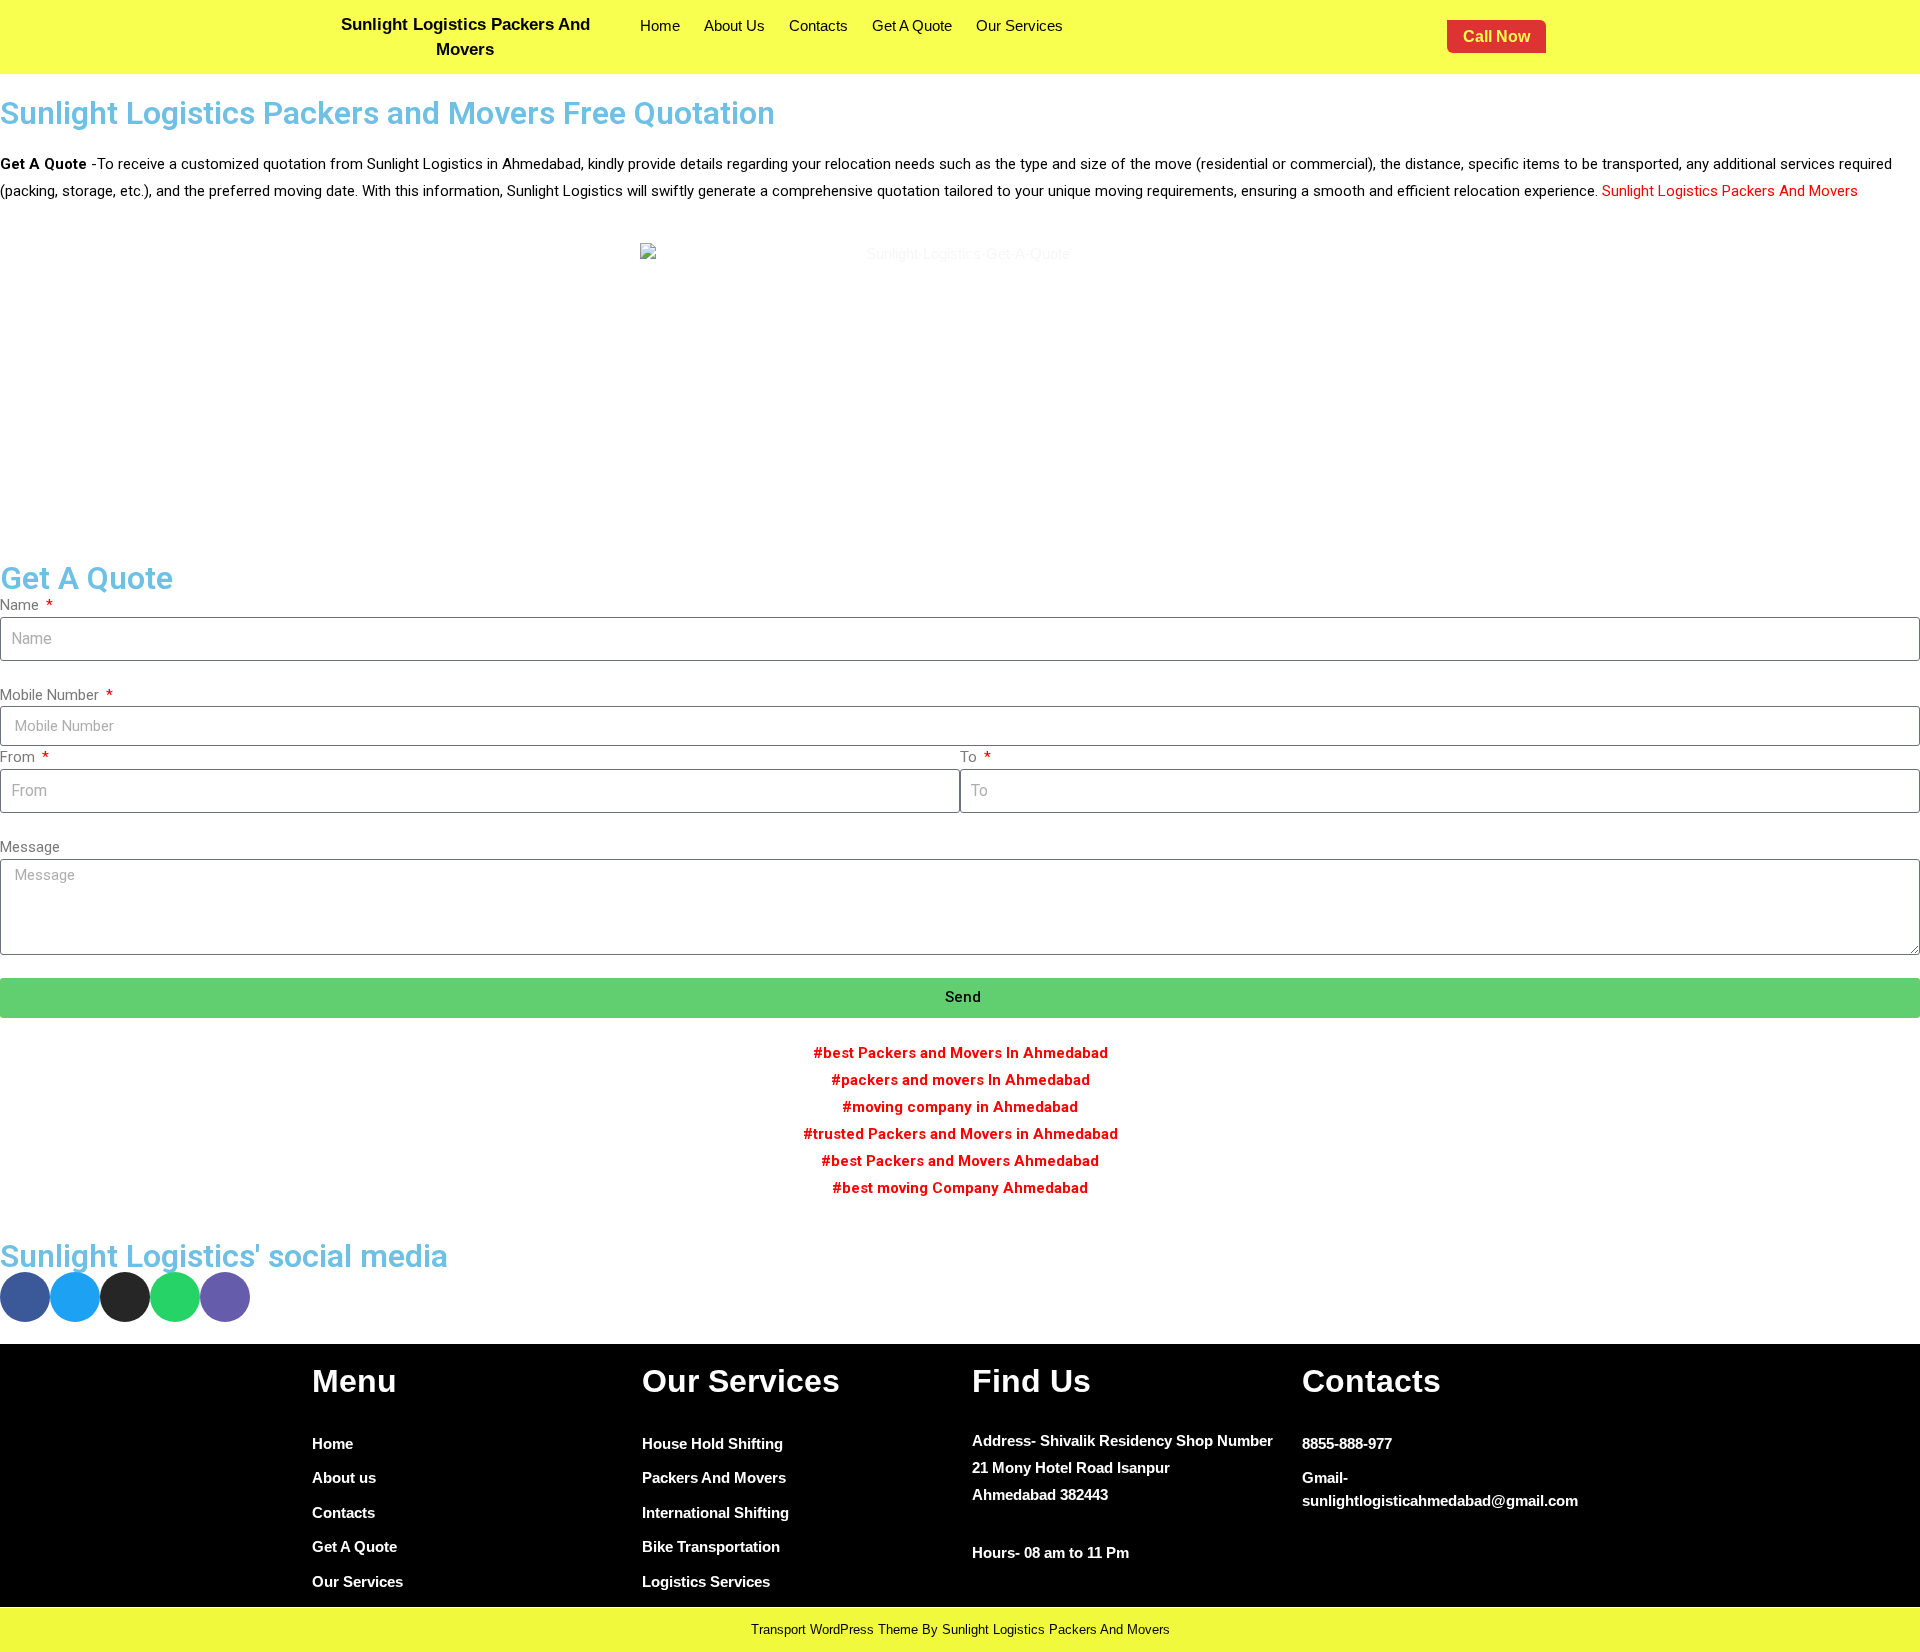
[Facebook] (25, 1297)
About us (344, 1477)
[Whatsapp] (175, 1297)
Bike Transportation (711, 1546)
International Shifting (715, 1512)
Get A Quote (912, 25)
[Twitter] (75, 1297)
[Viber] (225, 1297)
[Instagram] (125, 1297)
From (19, 757)
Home (660, 25)
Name (21, 605)
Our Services (1019, 25)
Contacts (818, 25)
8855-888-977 (1347, 1443)
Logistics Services (706, 1581)
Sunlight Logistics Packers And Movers (1732, 191)
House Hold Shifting (712, 1443)
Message (30, 847)
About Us (734, 25)
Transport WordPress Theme (834, 1629)
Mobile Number (51, 695)
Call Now (1504, 32)
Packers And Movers (714, 1477)
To (970, 757)
